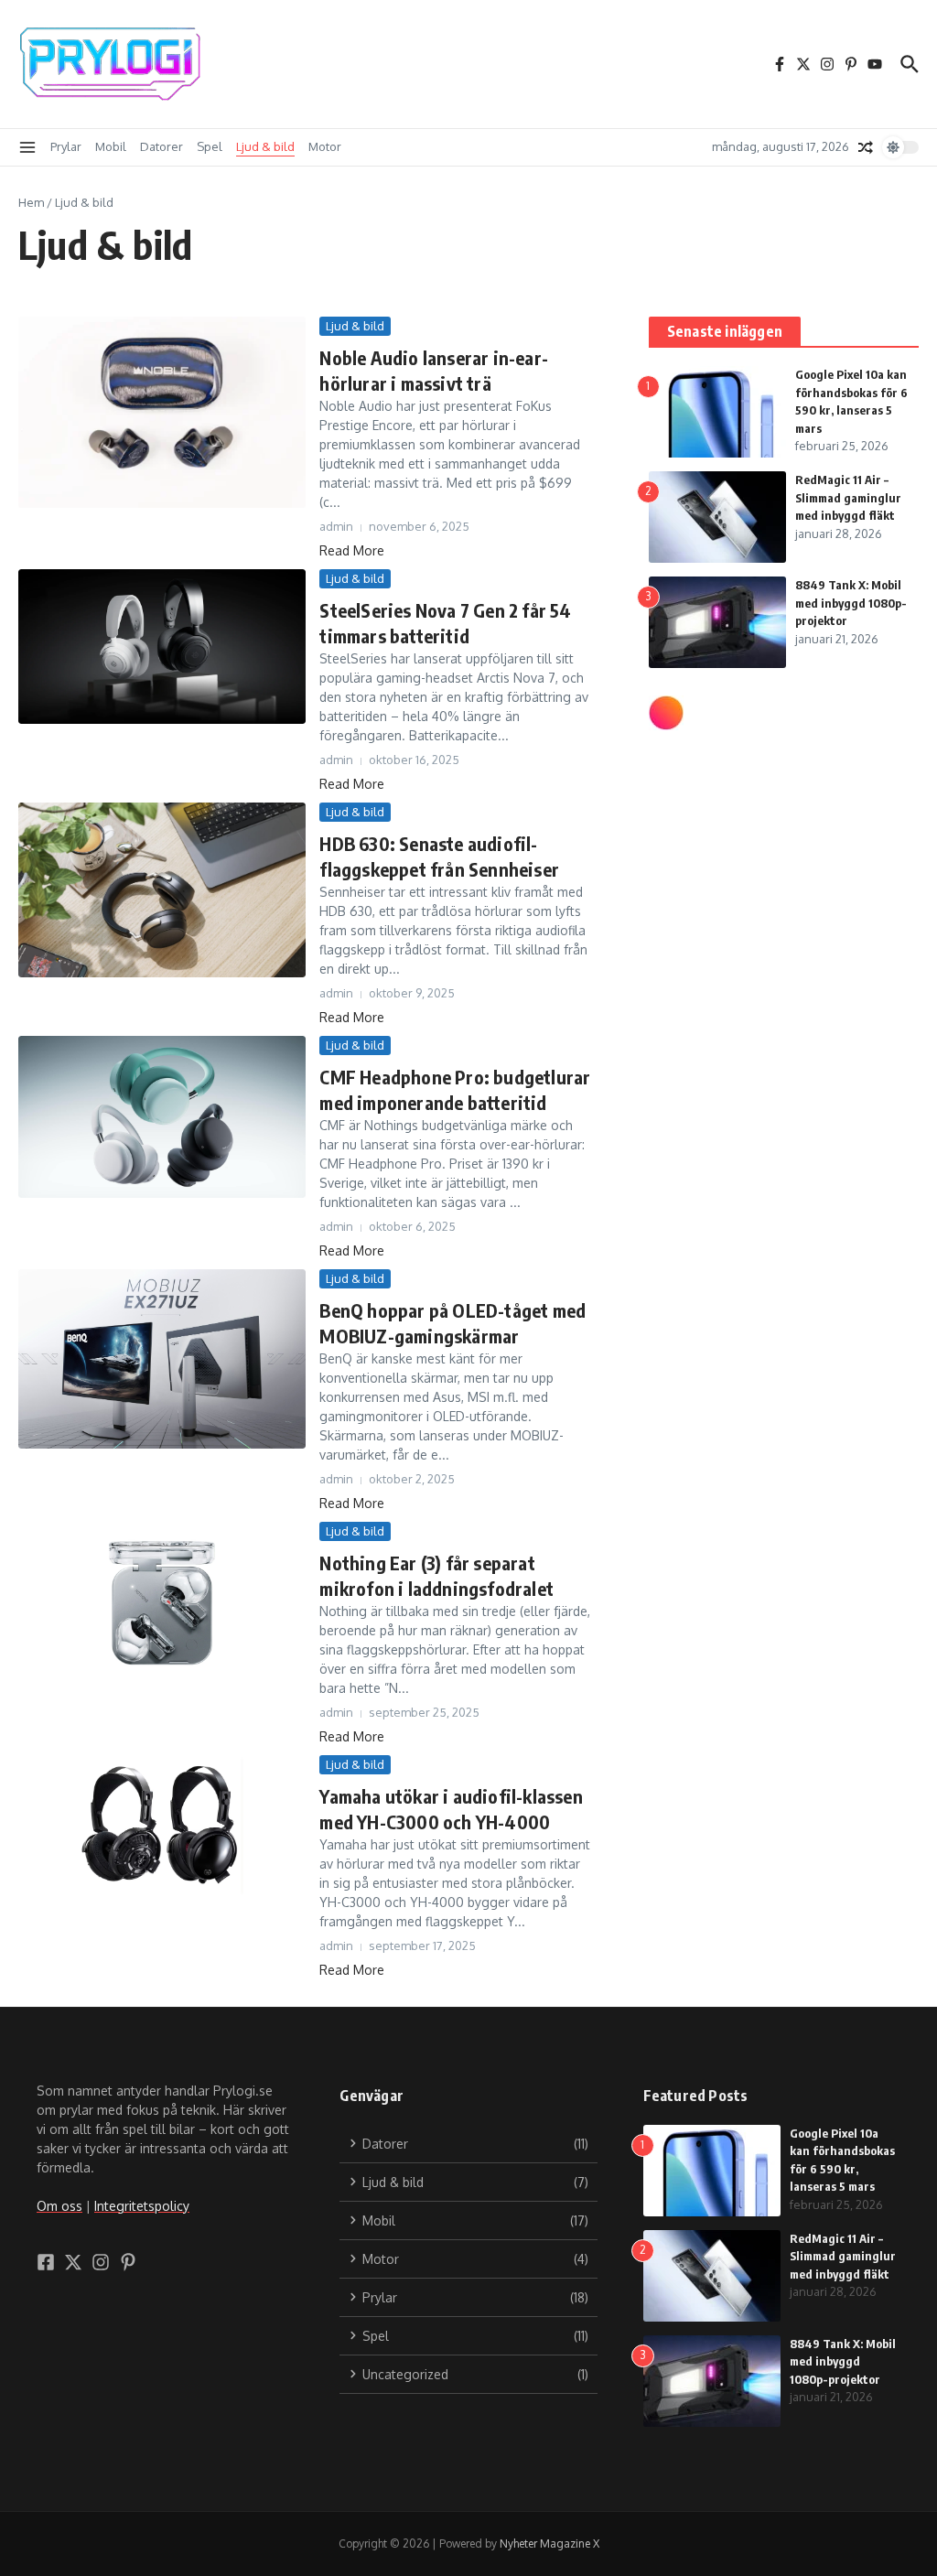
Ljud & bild (265, 146)
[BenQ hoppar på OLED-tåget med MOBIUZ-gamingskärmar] (162, 1359)
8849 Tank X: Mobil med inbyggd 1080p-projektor (851, 603)
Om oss (59, 2206)
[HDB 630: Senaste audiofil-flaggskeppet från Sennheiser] (162, 890)
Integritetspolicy (142, 2206)
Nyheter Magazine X (549, 2544)
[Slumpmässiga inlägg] (866, 147)
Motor (325, 146)
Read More (352, 550)
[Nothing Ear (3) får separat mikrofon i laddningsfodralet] (162, 1603)
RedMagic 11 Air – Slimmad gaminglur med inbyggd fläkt (848, 497)
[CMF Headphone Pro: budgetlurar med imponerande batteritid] (162, 1117)
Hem (31, 202)
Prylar (66, 146)
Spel (210, 146)
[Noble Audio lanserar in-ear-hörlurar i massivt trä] (162, 413)
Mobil (111, 146)
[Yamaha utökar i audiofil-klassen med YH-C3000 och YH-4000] (162, 1826)
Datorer (162, 146)
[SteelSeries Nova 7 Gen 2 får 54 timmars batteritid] (162, 647)
